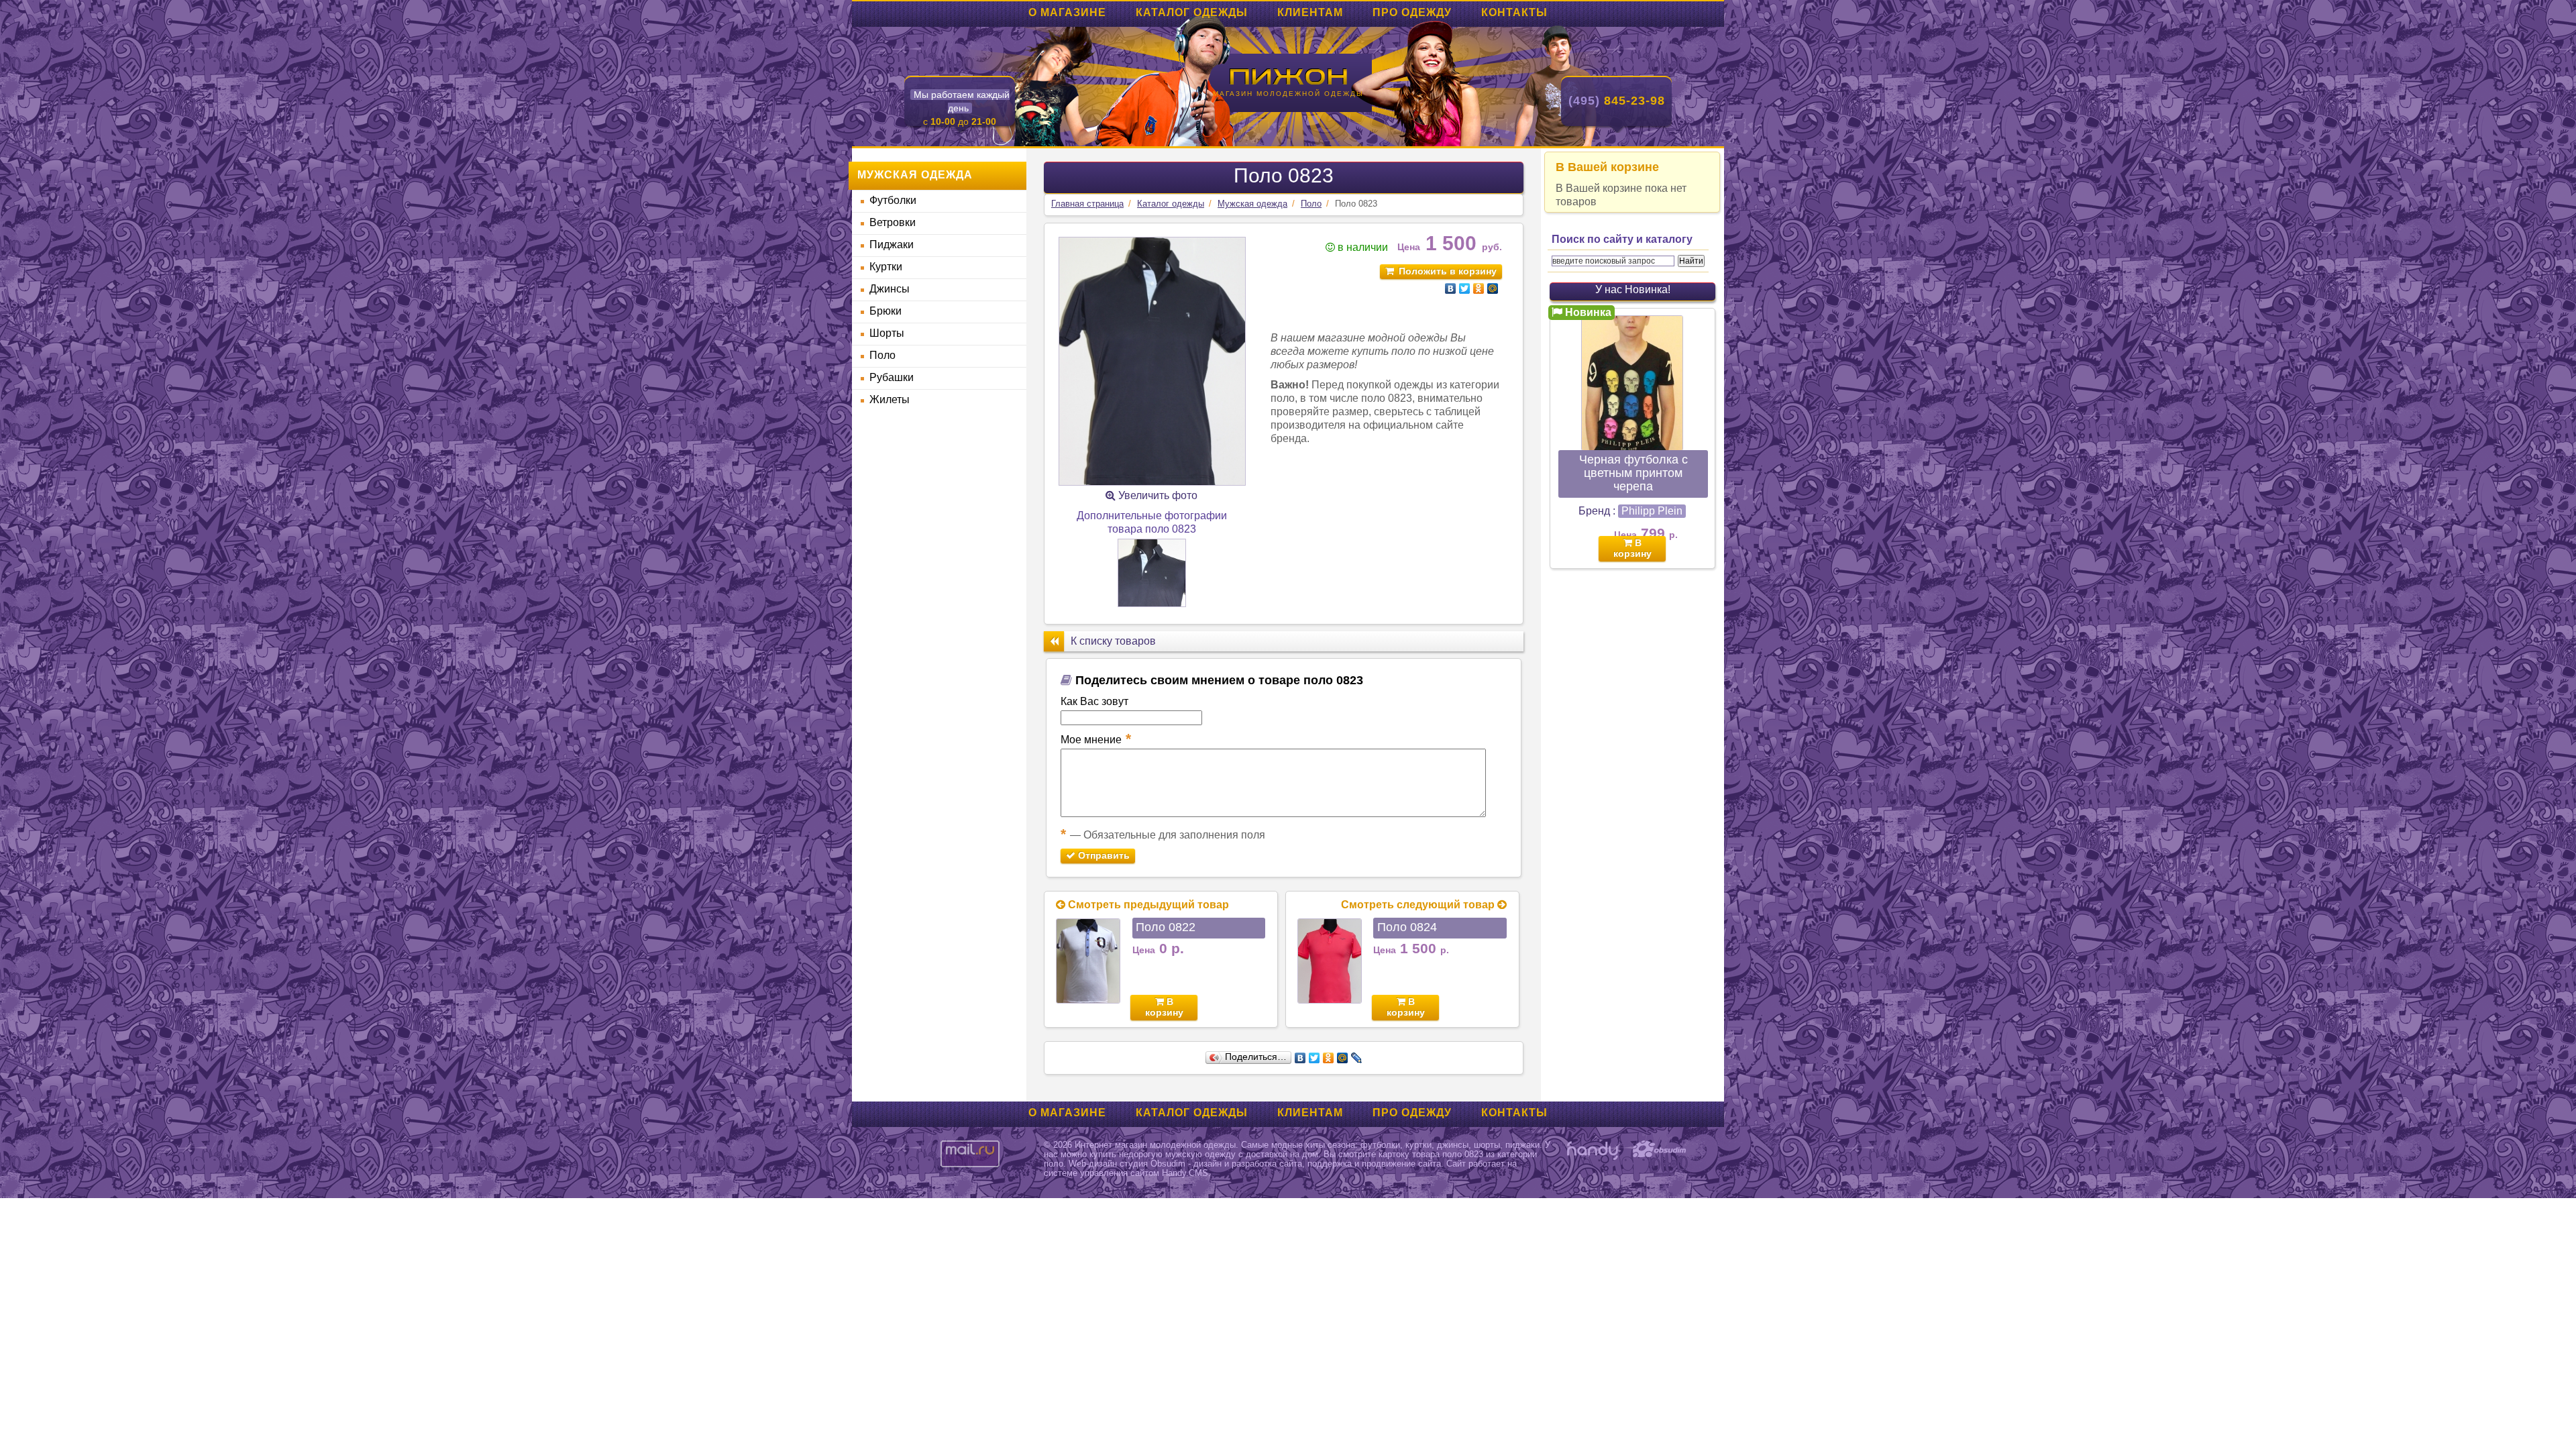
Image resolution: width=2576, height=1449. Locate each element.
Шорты (887, 333)
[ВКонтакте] (1451, 288)
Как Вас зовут (1094, 701)
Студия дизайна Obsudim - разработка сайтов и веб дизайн (1660, 1150)
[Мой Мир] (1493, 288)
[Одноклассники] (1479, 288)
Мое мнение (1096, 739)
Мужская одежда (1252, 204)
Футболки (893, 200)
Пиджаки (892, 245)
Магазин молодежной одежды (1288, 94)
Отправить (1103, 855)
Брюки (885, 311)
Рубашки (892, 377)
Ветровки (893, 222)
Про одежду (1412, 12)
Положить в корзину (1448, 271)
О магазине (1067, 12)
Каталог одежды (1192, 12)
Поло (882, 355)
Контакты (1514, 12)
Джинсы (890, 289)
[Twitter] (1465, 288)
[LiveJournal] (1357, 1058)
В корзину (1164, 1007)
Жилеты (890, 399)
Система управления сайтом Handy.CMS (1593, 1150)
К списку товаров (1113, 641)
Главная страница (1087, 204)
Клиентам (1310, 12)
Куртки (886, 267)
